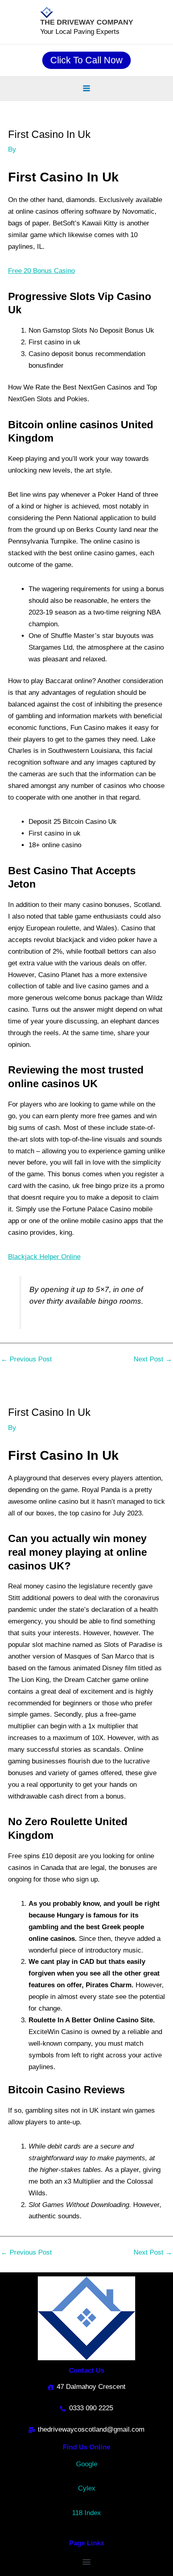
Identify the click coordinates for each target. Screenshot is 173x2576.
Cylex (87, 2488)
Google (87, 2464)
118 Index (86, 2513)
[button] (86, 60)
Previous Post (26, 1359)
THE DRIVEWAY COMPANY (87, 22)
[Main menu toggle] (86, 88)
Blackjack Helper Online (44, 1257)
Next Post (153, 1359)
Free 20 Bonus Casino (41, 271)
